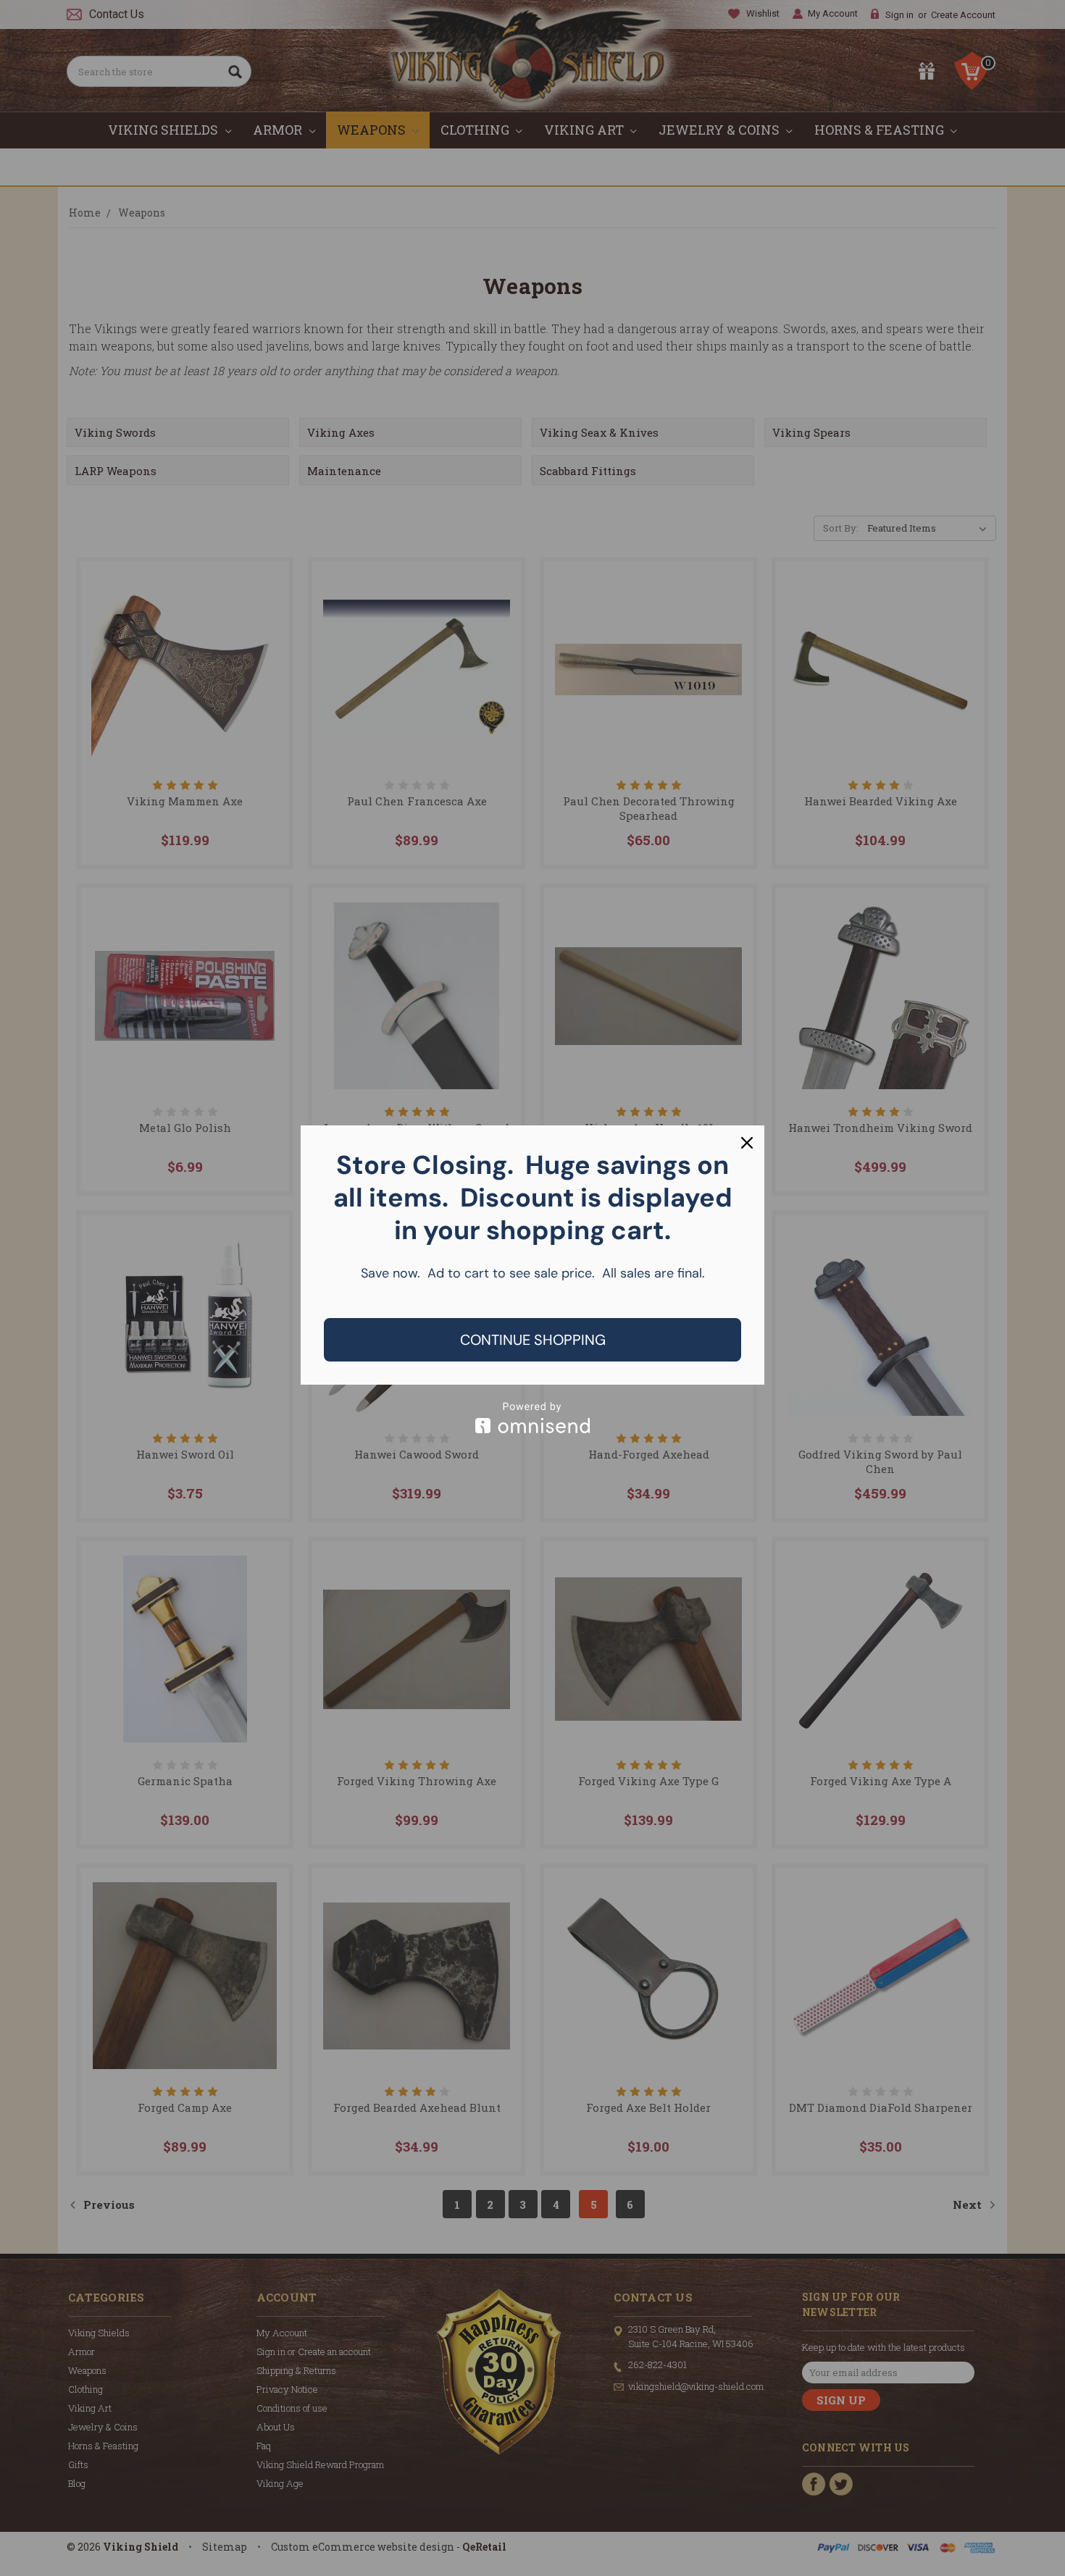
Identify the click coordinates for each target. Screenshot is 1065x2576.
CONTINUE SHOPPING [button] (533, 1340)
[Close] (747, 1143)
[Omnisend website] (532, 1418)
